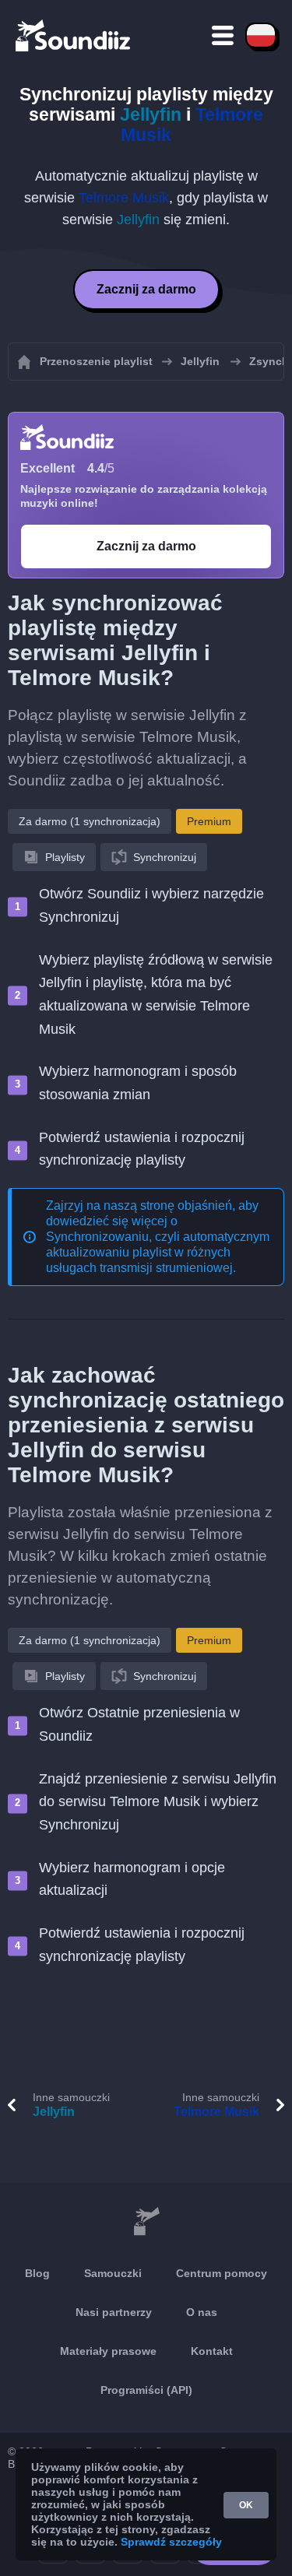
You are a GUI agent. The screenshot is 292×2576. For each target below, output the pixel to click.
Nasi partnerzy (114, 2312)
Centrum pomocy (222, 2273)
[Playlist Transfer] (74, 35)
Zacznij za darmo (146, 289)
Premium (209, 821)
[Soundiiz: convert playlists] (146, 2222)
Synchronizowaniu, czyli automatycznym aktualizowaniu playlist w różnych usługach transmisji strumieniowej (158, 1252)
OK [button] (246, 2505)
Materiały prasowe (108, 2351)
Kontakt (212, 2351)
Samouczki (113, 2273)
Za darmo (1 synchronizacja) (90, 821)
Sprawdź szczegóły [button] (171, 2542)
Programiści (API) (146, 2390)
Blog (37, 2273)
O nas (202, 2312)
